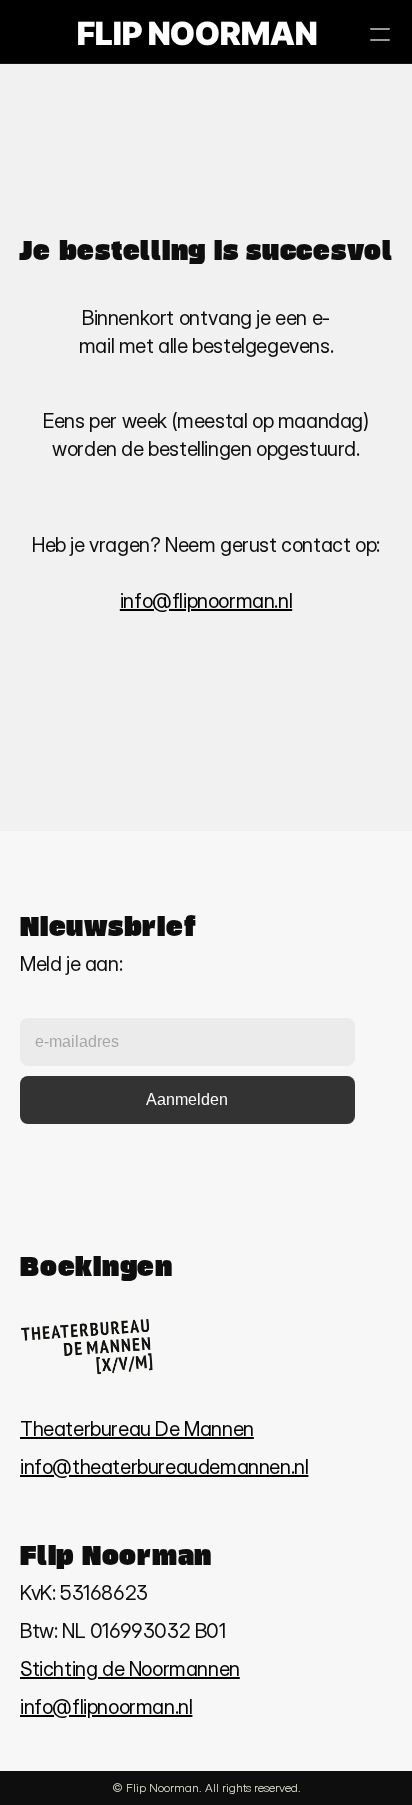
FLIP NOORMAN (197, 33)
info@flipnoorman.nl (206, 601)
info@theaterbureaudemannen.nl (164, 1467)
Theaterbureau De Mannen (137, 1429)
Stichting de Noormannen (130, 1669)
